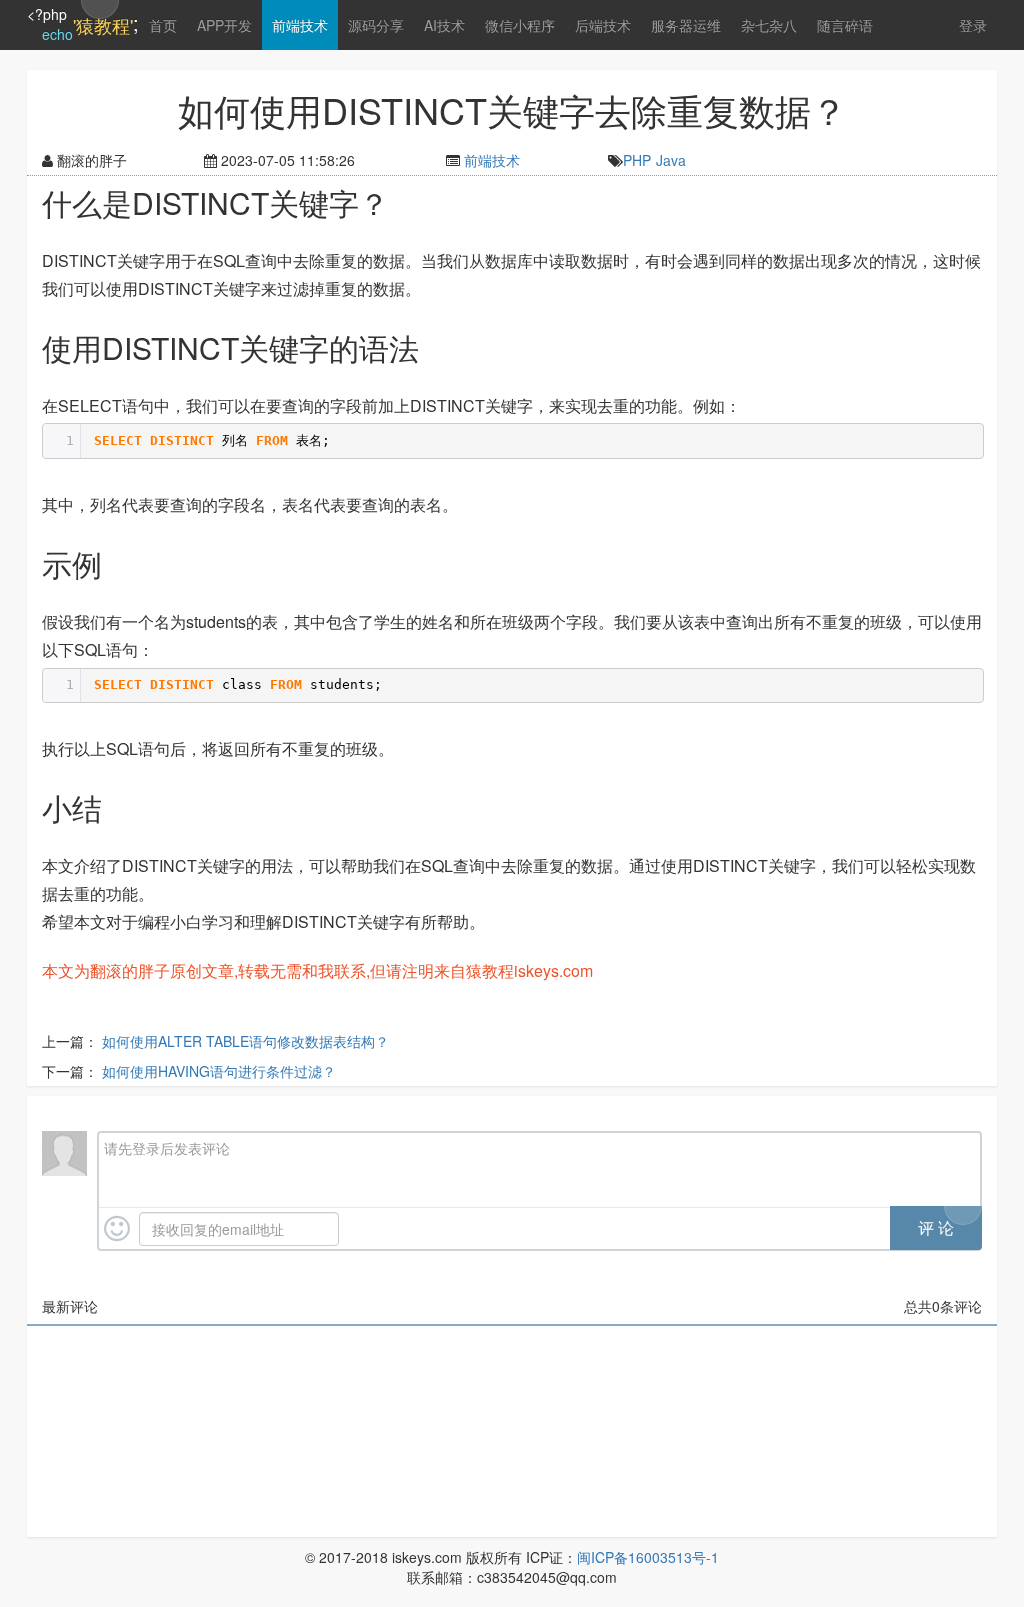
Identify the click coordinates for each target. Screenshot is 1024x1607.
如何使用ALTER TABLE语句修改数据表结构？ (245, 1041)
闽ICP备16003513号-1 (648, 1557)
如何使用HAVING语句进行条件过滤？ (219, 1071)
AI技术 (444, 25)
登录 (973, 25)
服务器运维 (686, 25)
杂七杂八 (769, 25)
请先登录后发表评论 (167, 1148)
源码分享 (376, 25)
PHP (637, 160)
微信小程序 (520, 25)
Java (671, 160)
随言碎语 (845, 25)
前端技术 (300, 25)
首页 (163, 25)
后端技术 (603, 25)
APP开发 (224, 25)
